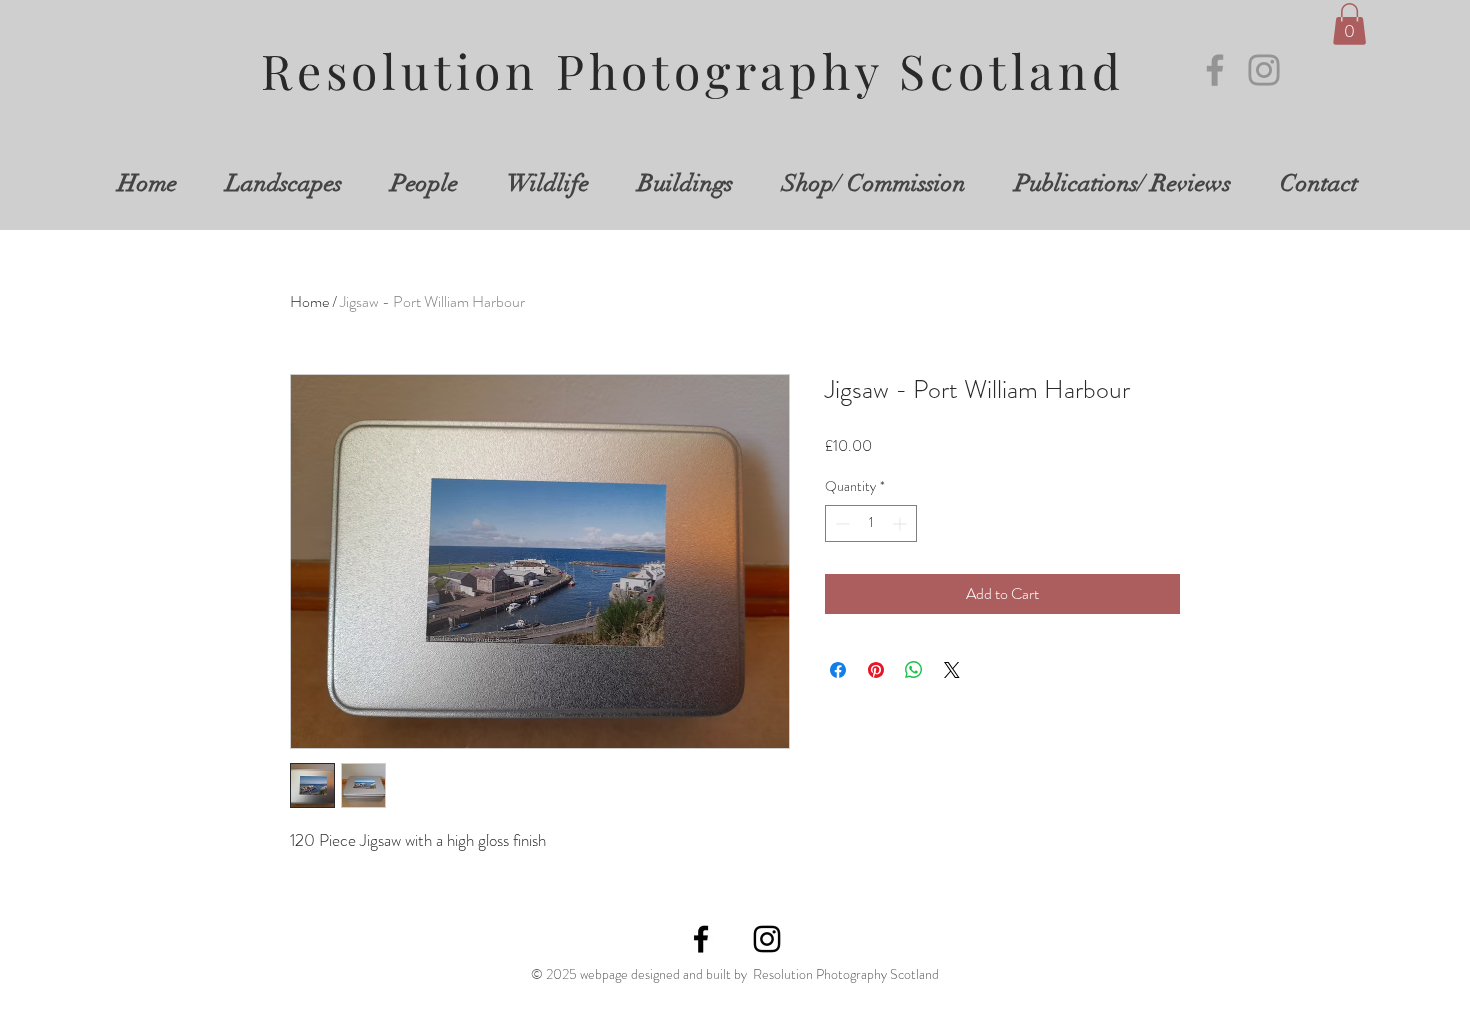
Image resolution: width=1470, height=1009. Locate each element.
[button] (1349, 24)
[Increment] (901, 523)
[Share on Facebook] (838, 670)
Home (309, 301)
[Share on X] (952, 670)
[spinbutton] (871, 523)
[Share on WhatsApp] (914, 670)
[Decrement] (840, 523)
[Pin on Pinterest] (876, 670)
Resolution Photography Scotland (693, 70)
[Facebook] (1215, 70)
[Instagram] (1264, 70)
